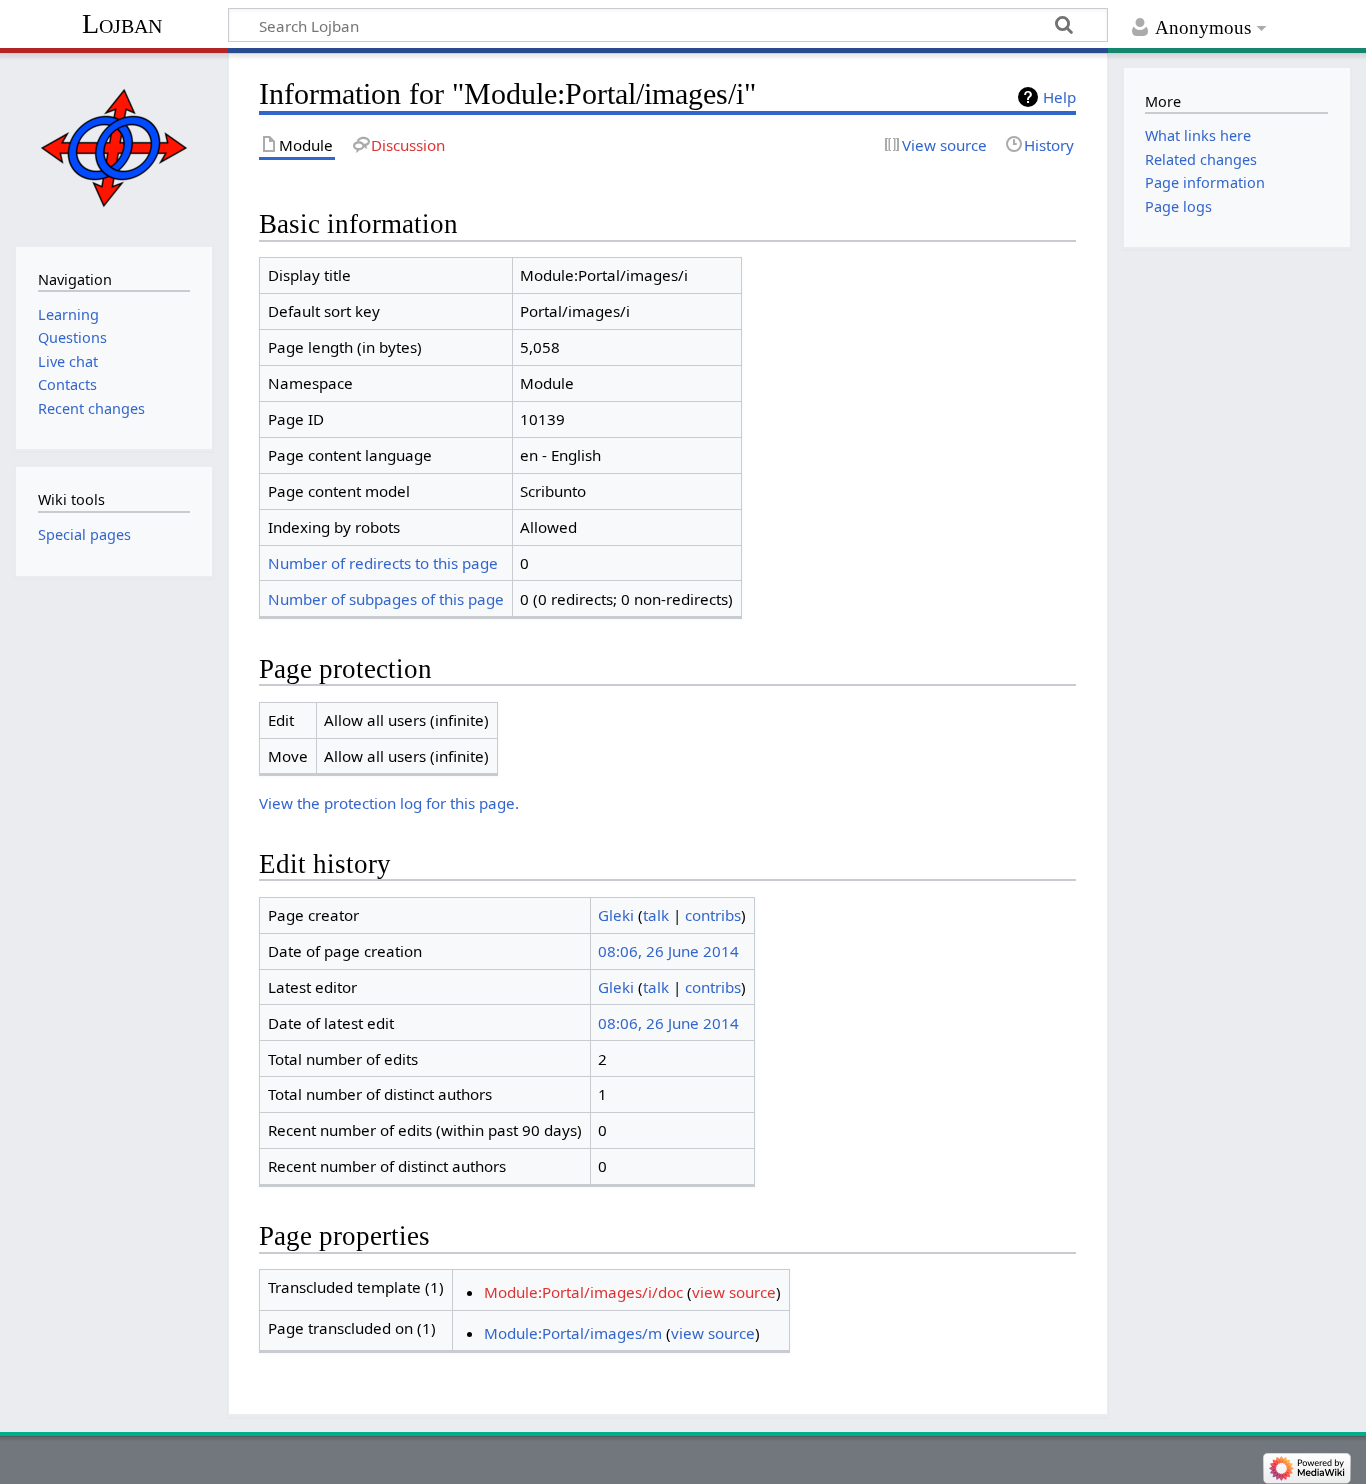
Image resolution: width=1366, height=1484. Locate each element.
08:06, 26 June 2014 (668, 951)
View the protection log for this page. (389, 803)
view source (734, 1292)
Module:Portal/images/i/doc (583, 1292)
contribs (713, 915)
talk (656, 915)
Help (1059, 97)
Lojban (122, 23)
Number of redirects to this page (383, 563)
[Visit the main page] (113, 147)
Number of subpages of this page (386, 599)
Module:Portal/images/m (573, 1333)
